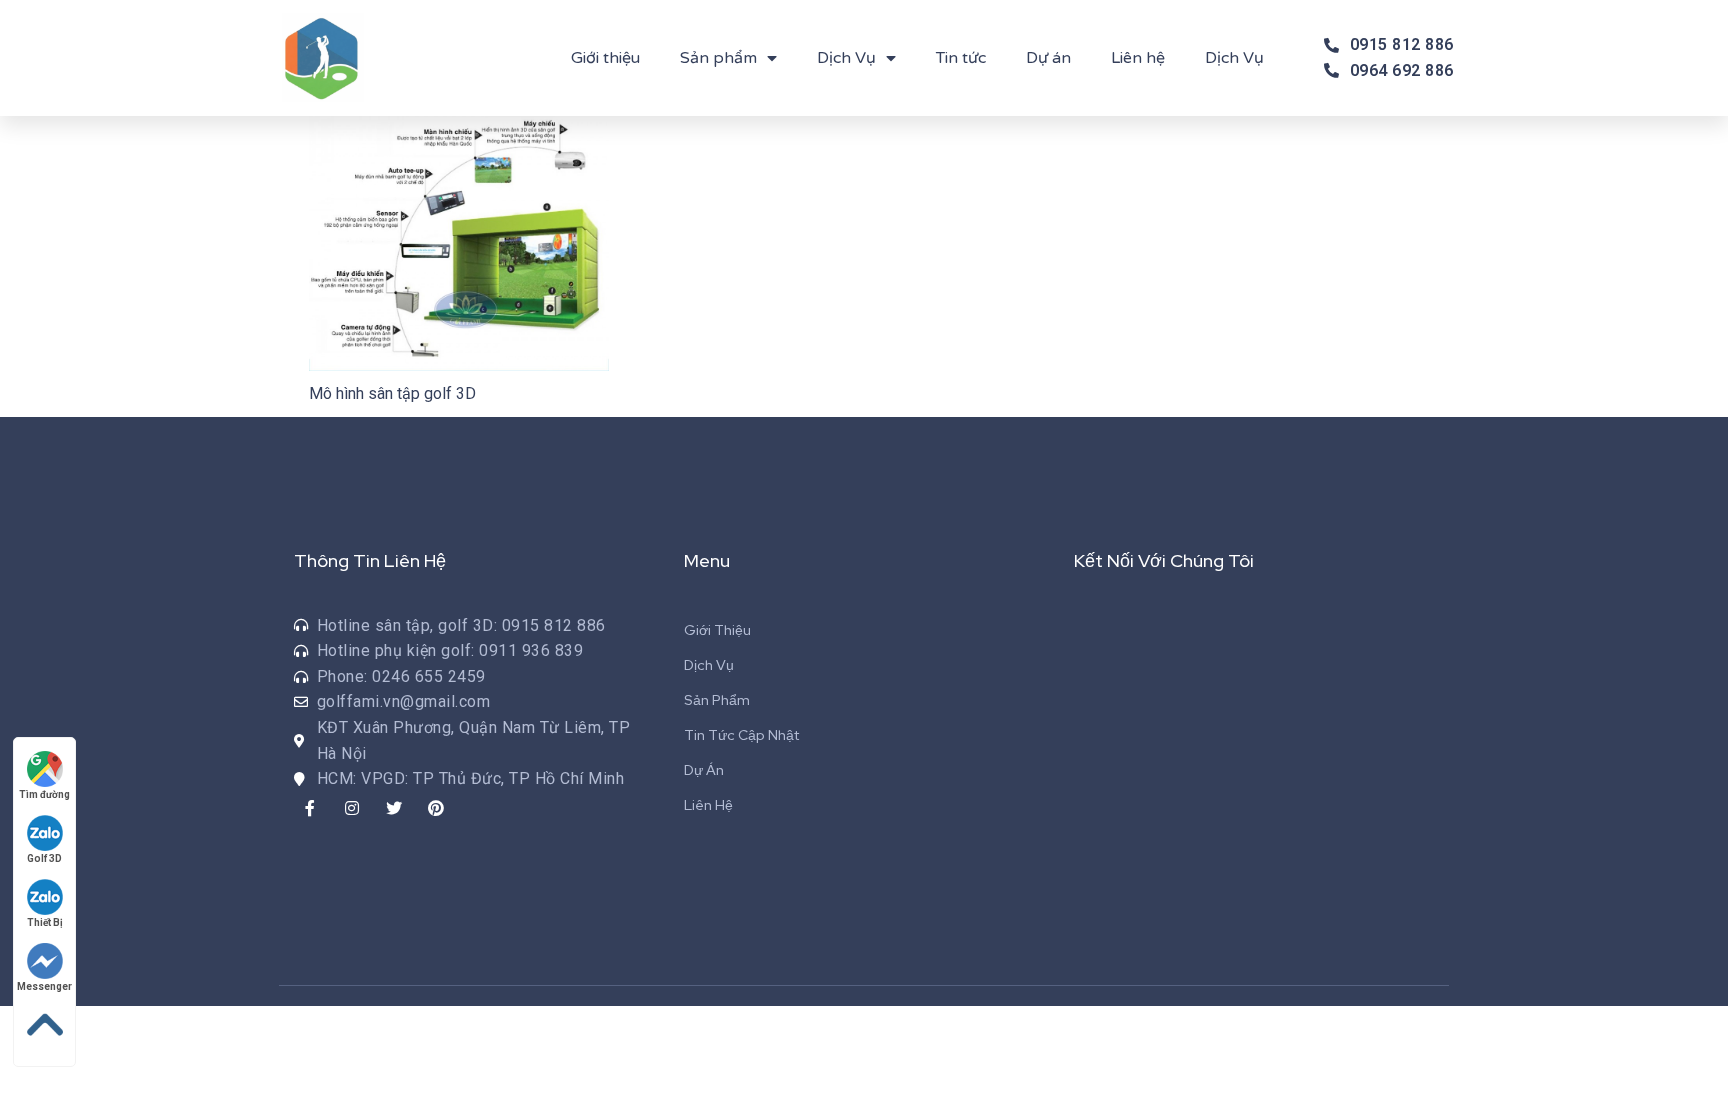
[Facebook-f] (310, 808)
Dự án (1048, 58)
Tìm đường (44, 794)
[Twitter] (394, 808)
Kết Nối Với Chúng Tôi (1164, 560)
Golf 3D (44, 858)
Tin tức (961, 58)
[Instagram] (352, 808)
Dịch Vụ (846, 58)
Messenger (44, 986)
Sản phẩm (718, 58)
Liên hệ (1138, 58)
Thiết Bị (45, 922)
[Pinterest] (436, 808)
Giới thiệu (605, 58)
